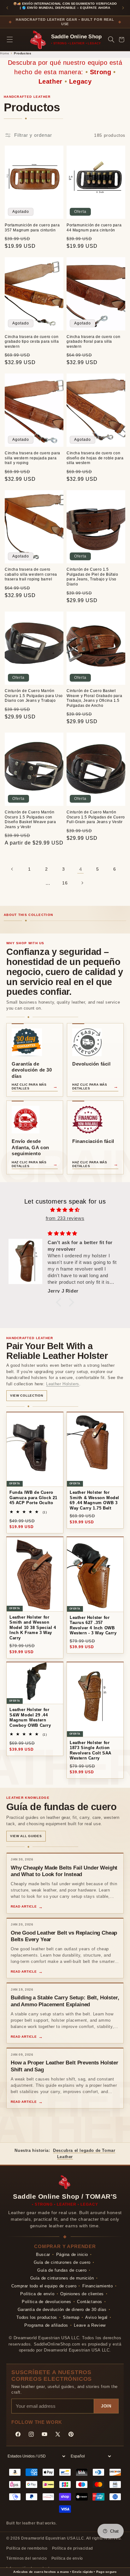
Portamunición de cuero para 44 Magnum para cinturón (94, 228)
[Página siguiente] (82, 883)
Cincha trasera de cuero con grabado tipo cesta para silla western (32, 342)
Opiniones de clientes (82, 2294)
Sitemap (71, 2317)
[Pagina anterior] (12, 869)
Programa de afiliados (46, 2325)
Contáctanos (90, 2302)
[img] (65, 1210)
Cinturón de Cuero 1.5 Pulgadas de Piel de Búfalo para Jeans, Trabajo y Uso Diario (92, 577)
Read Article (24, 1906)
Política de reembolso (27, 2548)
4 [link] (81, 869)
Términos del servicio (27, 2558)
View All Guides (26, 1836)
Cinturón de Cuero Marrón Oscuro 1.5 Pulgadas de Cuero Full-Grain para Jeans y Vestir (96, 817)
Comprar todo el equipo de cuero (44, 2286)
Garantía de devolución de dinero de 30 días (62, 2310)
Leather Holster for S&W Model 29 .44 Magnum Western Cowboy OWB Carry (30, 1717)
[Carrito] (121, 40)
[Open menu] (10, 40)
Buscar (43, 2255)
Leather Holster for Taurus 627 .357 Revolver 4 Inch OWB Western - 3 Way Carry (93, 1625)
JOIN (106, 2406)
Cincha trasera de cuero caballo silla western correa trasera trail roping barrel (31, 574)
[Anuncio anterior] (7, 8)
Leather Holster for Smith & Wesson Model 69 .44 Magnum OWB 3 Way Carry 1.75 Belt (95, 1500)
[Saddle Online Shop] (39, 40)
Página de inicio (72, 2255)
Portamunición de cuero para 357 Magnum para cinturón (32, 228)
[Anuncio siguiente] (123, 8)
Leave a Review (90, 2325)
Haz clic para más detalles (29, 1086)
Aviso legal (96, 2317)
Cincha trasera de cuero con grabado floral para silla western (93, 342)
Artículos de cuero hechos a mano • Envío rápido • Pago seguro (65, 2572)
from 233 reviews (65, 1218)
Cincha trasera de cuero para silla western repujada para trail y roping (32, 458)
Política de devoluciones (46, 2302)
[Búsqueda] (111, 40)
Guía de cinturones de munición (62, 2278)
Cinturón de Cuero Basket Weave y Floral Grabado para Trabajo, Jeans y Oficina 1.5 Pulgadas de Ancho (94, 698)
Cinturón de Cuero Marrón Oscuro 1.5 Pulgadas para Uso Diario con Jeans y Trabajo (34, 696)
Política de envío (37, 2294)
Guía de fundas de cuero (62, 2270)
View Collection (27, 1396)
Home (5, 53)
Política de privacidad (73, 2548)
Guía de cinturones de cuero (62, 2262)
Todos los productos (37, 2317)
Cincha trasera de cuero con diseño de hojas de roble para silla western (95, 458)
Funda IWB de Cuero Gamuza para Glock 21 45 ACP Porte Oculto (33, 1498)
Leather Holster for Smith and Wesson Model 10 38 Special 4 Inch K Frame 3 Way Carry (33, 1628)
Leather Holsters (63, 1384)
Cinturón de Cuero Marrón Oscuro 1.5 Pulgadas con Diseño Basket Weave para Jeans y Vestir (30, 820)
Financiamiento (98, 2286)
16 (65, 883)
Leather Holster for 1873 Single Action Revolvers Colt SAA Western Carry (91, 1751)
